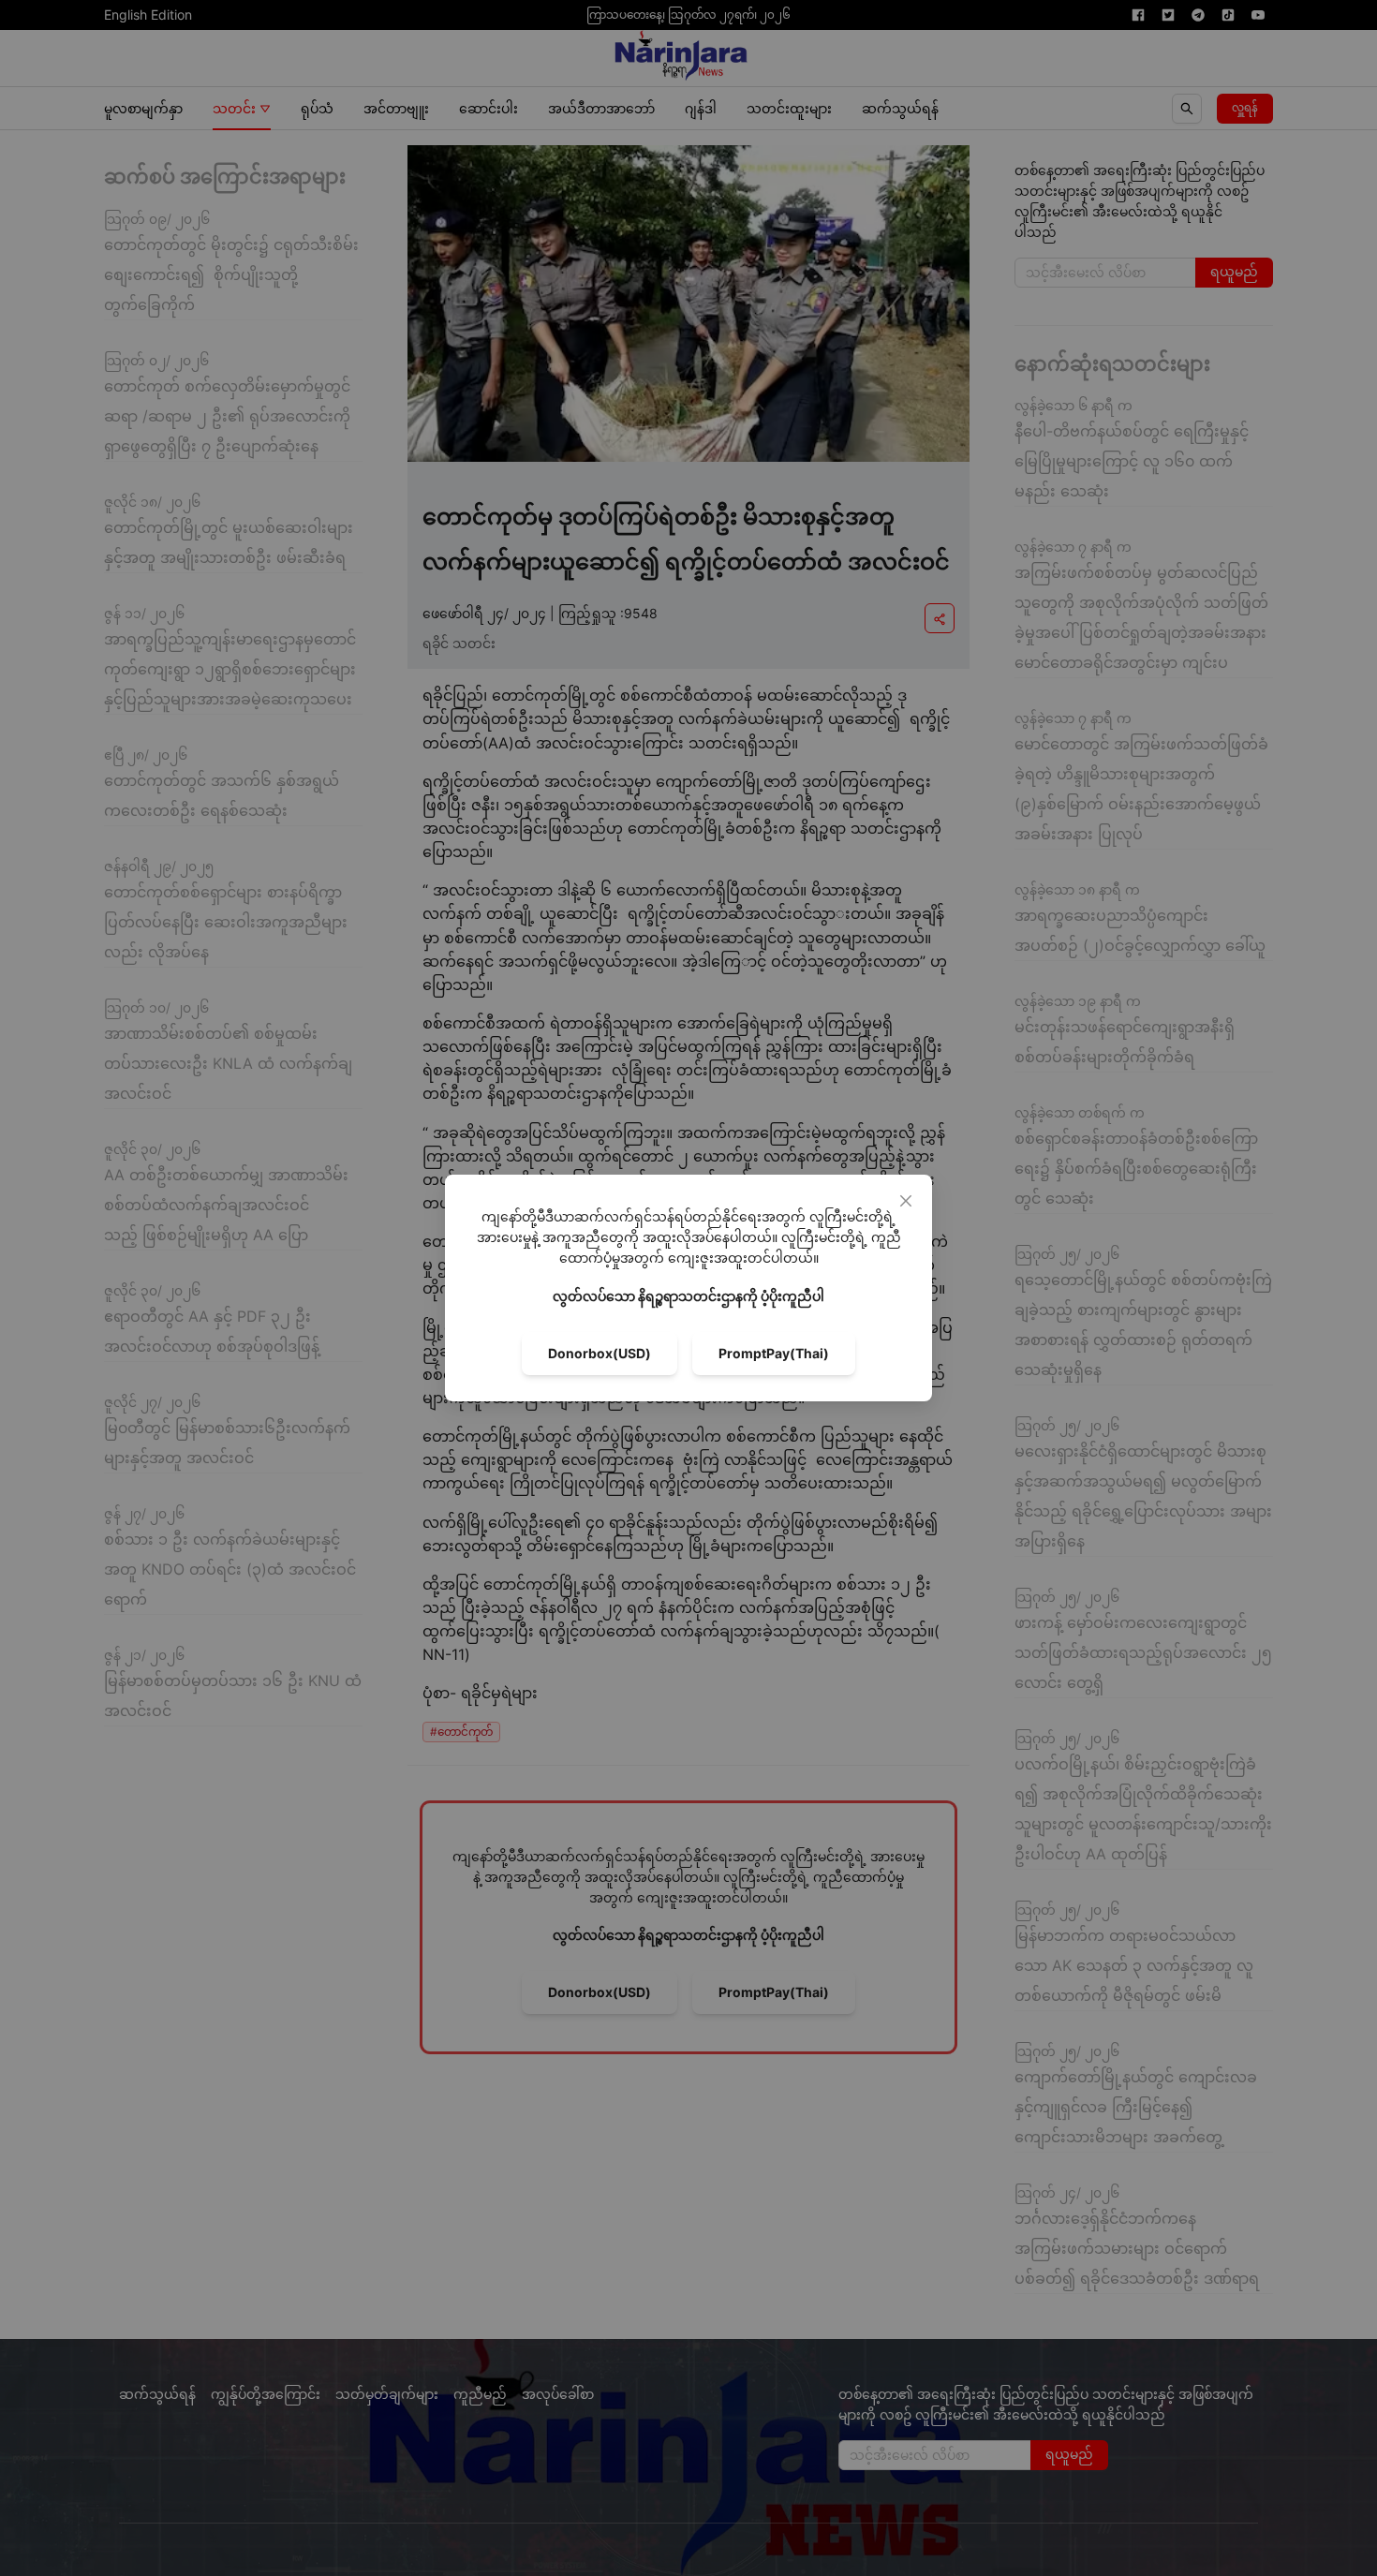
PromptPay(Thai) (774, 1353)
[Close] (906, 1201)
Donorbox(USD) (600, 1353)
